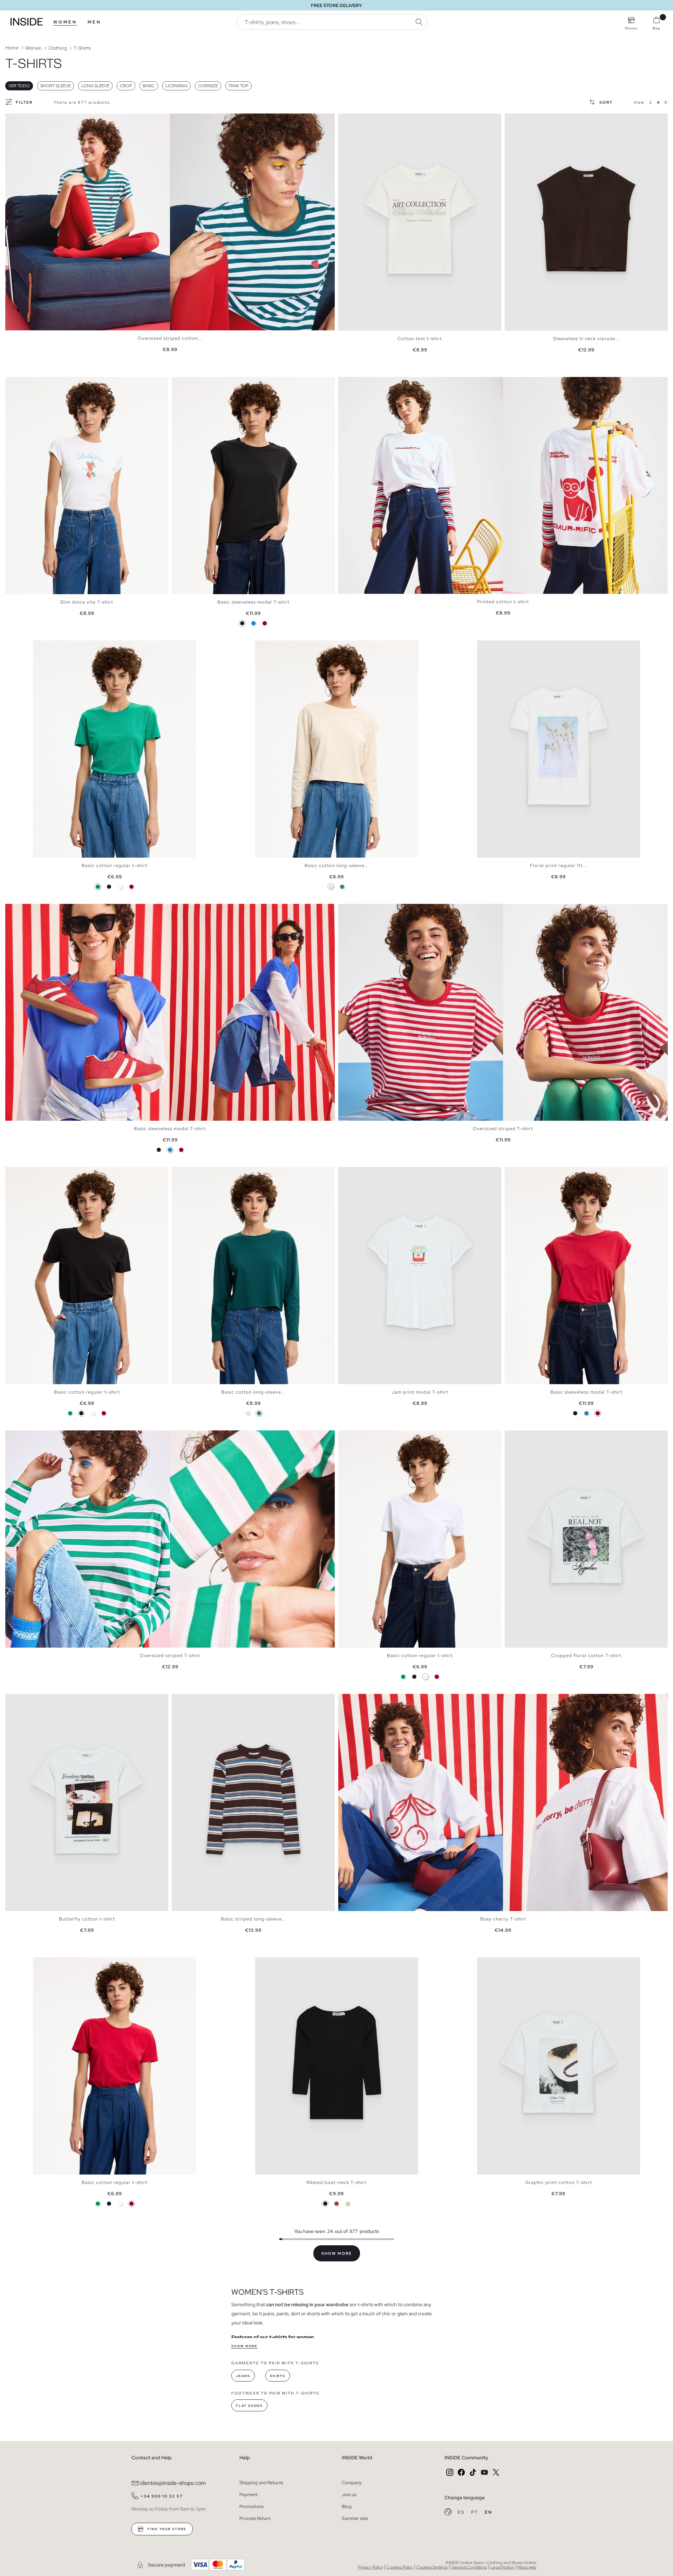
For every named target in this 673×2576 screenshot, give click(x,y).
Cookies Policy (400, 2567)
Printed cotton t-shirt (503, 602)
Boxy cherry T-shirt (503, 1919)
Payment (249, 2495)
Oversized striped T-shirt (503, 1129)
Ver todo (19, 86)
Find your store (166, 2529)
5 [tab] (26, 383)
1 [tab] (12, 383)
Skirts (278, 2376)
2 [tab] (16, 383)
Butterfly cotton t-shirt (87, 1919)
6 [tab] (196, 1173)
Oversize (208, 86)
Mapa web (527, 2567)
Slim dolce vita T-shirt (87, 602)
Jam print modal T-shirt (420, 1392)
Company (352, 2483)
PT (475, 2512)
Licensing (176, 86)
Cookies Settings (432, 2567)
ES (462, 2512)
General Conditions (469, 2567)
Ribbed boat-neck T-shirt (336, 2182)
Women (65, 22)
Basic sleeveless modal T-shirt (253, 602)
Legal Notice (502, 2567)
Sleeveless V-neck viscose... (586, 339)
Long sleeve (95, 86)
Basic (149, 86)
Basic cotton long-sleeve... (337, 865)
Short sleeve (56, 86)
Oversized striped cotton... (170, 338)
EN (488, 2512)
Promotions (251, 2506)
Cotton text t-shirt (420, 339)
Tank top (239, 86)
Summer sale (355, 2518)
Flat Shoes (249, 2406)
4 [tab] (23, 383)
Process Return (255, 2518)
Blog (347, 2506)
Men (94, 22)
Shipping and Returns (261, 2483)
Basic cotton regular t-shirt (115, 865)
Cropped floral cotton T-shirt (586, 1655)
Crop (126, 86)
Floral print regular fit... (558, 865)
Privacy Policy (370, 2567)
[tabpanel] (170, 222)
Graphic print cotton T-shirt (559, 2182)
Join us (349, 2495)
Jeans (243, 2376)
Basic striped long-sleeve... (253, 1919)
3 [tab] (19, 383)
